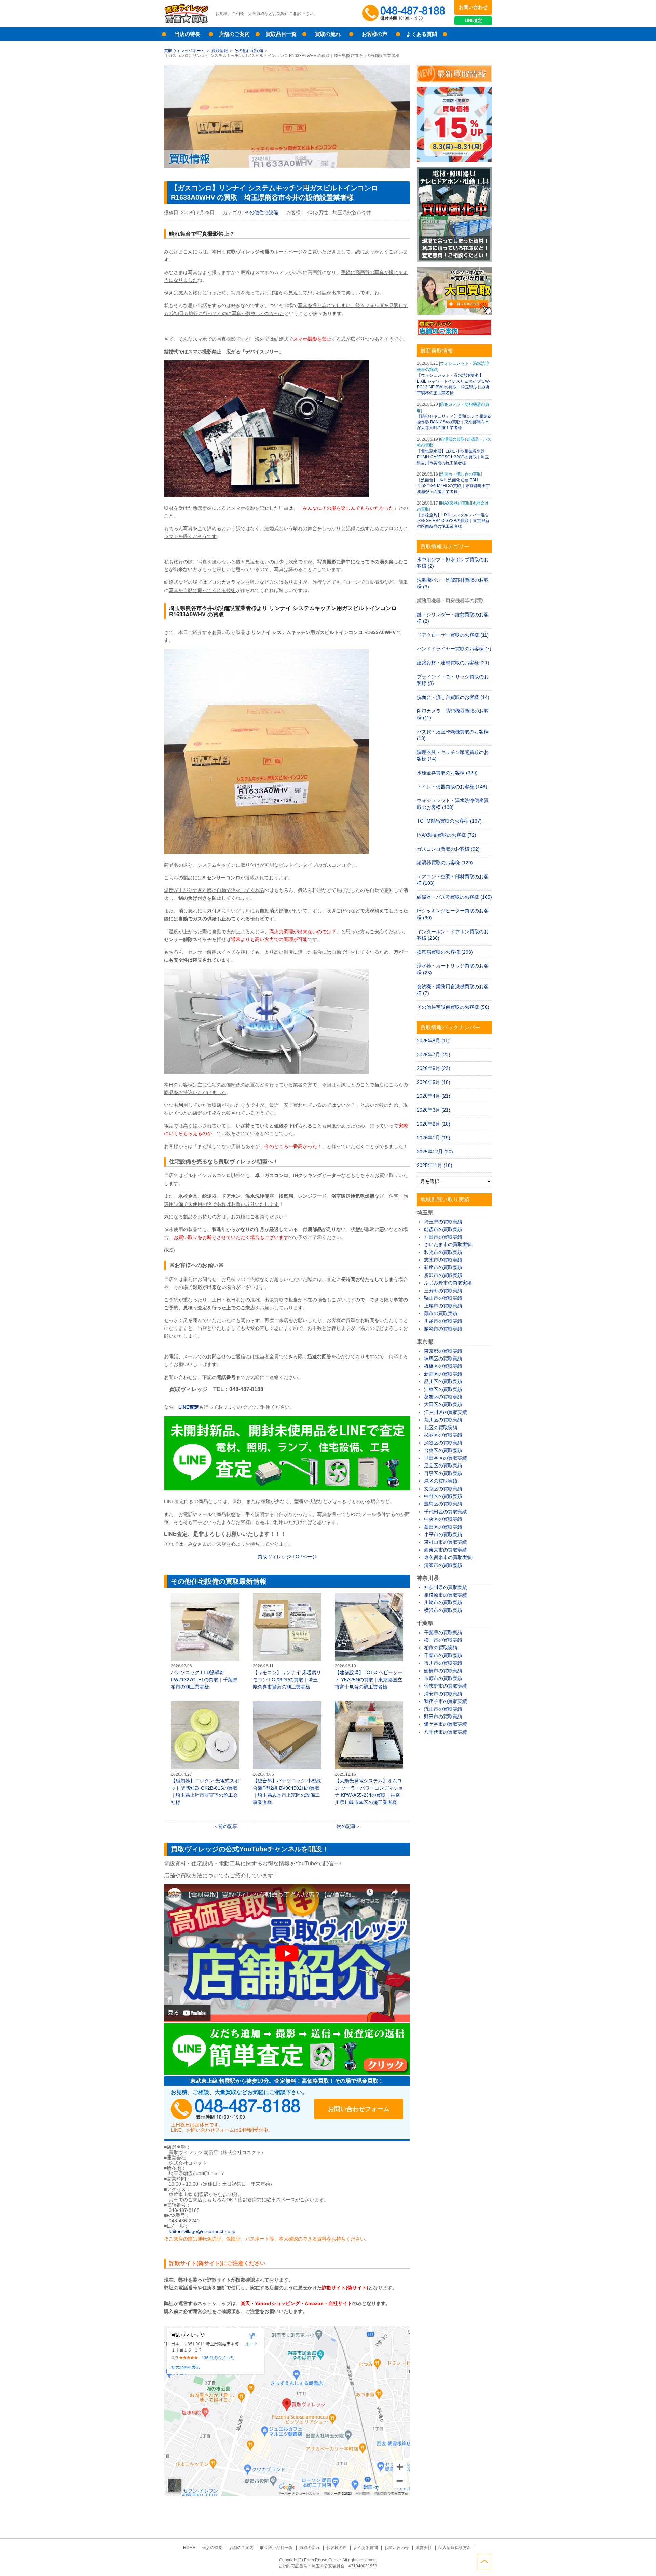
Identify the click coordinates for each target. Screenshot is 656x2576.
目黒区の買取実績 (443, 1473)
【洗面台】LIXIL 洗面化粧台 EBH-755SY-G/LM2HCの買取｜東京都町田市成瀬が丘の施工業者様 (453, 486)
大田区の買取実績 (443, 1404)
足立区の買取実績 (443, 1465)
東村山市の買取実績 (446, 1542)
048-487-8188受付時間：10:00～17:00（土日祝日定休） (236, 2109)
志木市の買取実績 (443, 1260)
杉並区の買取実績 (443, 1435)
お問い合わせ (473, 7)
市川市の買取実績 (443, 1663)
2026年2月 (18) (434, 1124)
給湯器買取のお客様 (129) (445, 863)
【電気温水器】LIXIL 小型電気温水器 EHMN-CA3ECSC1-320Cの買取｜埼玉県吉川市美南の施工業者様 (453, 457)
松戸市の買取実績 (443, 1640)
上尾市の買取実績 (443, 1306)
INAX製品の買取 (455, 503)
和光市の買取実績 (443, 1252)
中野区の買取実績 (443, 1496)
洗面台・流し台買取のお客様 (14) (453, 697)
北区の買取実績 (441, 1428)
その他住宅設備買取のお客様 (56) (453, 1007)
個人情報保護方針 (455, 2548)
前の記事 (228, 1826)
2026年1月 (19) (434, 1138)
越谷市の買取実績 (443, 1329)
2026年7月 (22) (434, 1055)
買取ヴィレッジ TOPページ (287, 1557)
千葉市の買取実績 (443, 1655)
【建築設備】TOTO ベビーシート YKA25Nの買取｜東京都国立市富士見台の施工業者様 (369, 1642)
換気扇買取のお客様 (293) (445, 952)
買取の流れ (328, 34)
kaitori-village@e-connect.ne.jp (202, 2231)
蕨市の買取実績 (441, 1313)
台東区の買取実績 (443, 1450)
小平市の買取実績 (443, 1534)
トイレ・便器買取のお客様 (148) (452, 787)
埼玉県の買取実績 (443, 1222)
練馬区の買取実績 (443, 1359)
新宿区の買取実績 (443, 1374)
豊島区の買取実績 (443, 1504)
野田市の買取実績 (443, 1717)
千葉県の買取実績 (443, 1633)
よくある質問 (422, 34)
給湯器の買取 (452, 439)
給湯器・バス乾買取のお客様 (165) (454, 897)
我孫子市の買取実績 (446, 1701)
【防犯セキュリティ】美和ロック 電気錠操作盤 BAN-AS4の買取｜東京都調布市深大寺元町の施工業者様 (454, 422)
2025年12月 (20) (435, 1152)
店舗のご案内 (234, 34)
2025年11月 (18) (435, 1165)
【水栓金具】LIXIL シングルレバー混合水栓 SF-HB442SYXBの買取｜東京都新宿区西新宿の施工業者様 (453, 521)
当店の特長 (187, 34)
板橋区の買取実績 (443, 1366)
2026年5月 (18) (434, 1082)
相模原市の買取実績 (446, 1595)
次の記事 (346, 1826)
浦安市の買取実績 (443, 1694)
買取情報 (220, 51)
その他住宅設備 (249, 51)
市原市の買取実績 (443, 1678)
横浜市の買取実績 (443, 1610)
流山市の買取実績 (443, 1709)
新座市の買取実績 (443, 1267)
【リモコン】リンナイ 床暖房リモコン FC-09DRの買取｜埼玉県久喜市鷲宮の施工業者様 (287, 1642)
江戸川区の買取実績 (446, 1412)
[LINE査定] (287, 1489)
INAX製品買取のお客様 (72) (447, 835)
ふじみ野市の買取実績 (448, 1283)
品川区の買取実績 (443, 1381)
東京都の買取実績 (443, 1351)
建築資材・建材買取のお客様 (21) (453, 663)
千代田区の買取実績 (446, 1512)
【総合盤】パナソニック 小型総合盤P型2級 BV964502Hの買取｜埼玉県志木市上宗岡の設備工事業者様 (287, 1753)
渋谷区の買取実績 (443, 1443)
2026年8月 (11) (433, 1041)
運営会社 (424, 2548)
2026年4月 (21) (434, 1096)
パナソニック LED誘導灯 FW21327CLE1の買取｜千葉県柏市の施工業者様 (205, 1642)
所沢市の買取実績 (443, 1275)
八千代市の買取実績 (446, 1732)
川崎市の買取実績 (443, 1602)
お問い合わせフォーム (359, 2109)
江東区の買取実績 (443, 1389)
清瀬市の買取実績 (443, 1565)
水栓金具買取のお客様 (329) (447, 773)
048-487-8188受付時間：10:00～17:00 (405, 14)
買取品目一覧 (281, 34)
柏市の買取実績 (441, 1648)
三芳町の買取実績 (443, 1291)
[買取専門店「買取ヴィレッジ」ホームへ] (186, 22)
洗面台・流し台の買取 (461, 474)
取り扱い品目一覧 (276, 2548)
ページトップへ (484, 2562)
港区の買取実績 (441, 1481)
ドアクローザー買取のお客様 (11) (453, 635)
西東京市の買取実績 (446, 1550)
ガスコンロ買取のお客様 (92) (448, 849)
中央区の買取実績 (443, 1519)
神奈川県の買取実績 (446, 1587)
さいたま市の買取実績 (448, 1244)
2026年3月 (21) (434, 1110)
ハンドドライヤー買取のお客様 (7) (454, 649)
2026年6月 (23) (434, 1068)
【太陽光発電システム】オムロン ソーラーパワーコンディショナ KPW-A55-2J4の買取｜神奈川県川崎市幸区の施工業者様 (369, 1753)
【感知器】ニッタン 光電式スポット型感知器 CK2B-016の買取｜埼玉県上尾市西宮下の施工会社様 (205, 1753)
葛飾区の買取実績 (443, 1397)
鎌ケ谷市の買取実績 (446, 1724)
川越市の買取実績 (443, 1321)
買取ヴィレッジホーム (184, 51)
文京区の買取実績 (443, 1489)
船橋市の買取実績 (443, 1671)
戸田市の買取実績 (443, 1237)
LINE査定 (473, 20)
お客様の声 (375, 34)
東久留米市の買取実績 (448, 1557)
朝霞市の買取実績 (443, 1229)
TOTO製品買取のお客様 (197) (449, 821)
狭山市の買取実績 (443, 1298)
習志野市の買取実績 (446, 1686)
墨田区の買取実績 (443, 1527)
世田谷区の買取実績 (446, 1458)
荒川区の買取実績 (443, 1420)
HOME (189, 2548)
